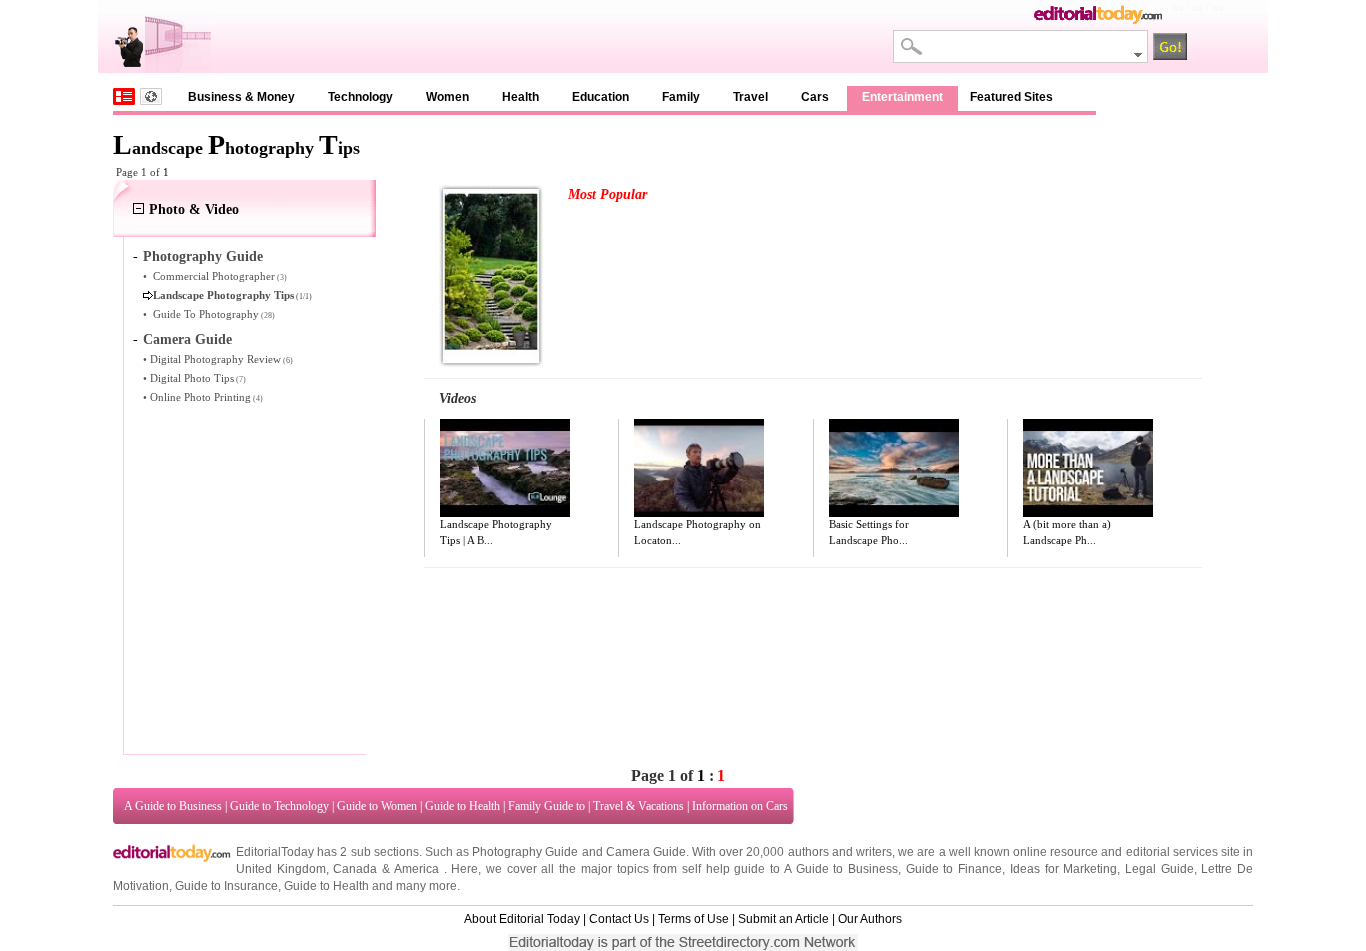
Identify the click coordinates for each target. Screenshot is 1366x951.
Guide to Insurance (226, 886)
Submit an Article (783, 919)
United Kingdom (281, 869)
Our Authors (870, 919)
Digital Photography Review (215, 359)
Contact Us (619, 919)
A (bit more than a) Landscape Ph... (1067, 532)
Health (520, 97)
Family (681, 97)
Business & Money (241, 97)
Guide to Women (377, 806)
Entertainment (902, 97)
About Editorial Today (522, 919)
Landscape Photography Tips (223, 295)
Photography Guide (203, 256)
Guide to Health (462, 806)
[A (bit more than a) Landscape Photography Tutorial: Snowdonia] (1088, 468)
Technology (360, 97)
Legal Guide (1159, 869)
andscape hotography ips (236, 148)
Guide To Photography (206, 314)
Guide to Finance (954, 869)
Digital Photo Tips (192, 378)
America (416, 869)
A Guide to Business (173, 806)
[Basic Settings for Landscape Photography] (894, 468)
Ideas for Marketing (1063, 869)
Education (600, 97)
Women (447, 97)
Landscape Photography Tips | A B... (496, 532)
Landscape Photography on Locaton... (697, 532)
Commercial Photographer (214, 276)
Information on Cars (740, 806)
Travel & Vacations (638, 806)
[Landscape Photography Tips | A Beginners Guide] (505, 468)
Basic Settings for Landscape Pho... (869, 532)
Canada (355, 869)
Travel (750, 97)
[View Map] (151, 96)
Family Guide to (546, 806)
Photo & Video (194, 209)
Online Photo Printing (200, 397)
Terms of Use (693, 919)
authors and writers (840, 852)
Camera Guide (187, 339)
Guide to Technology (279, 806)
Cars (815, 97)
